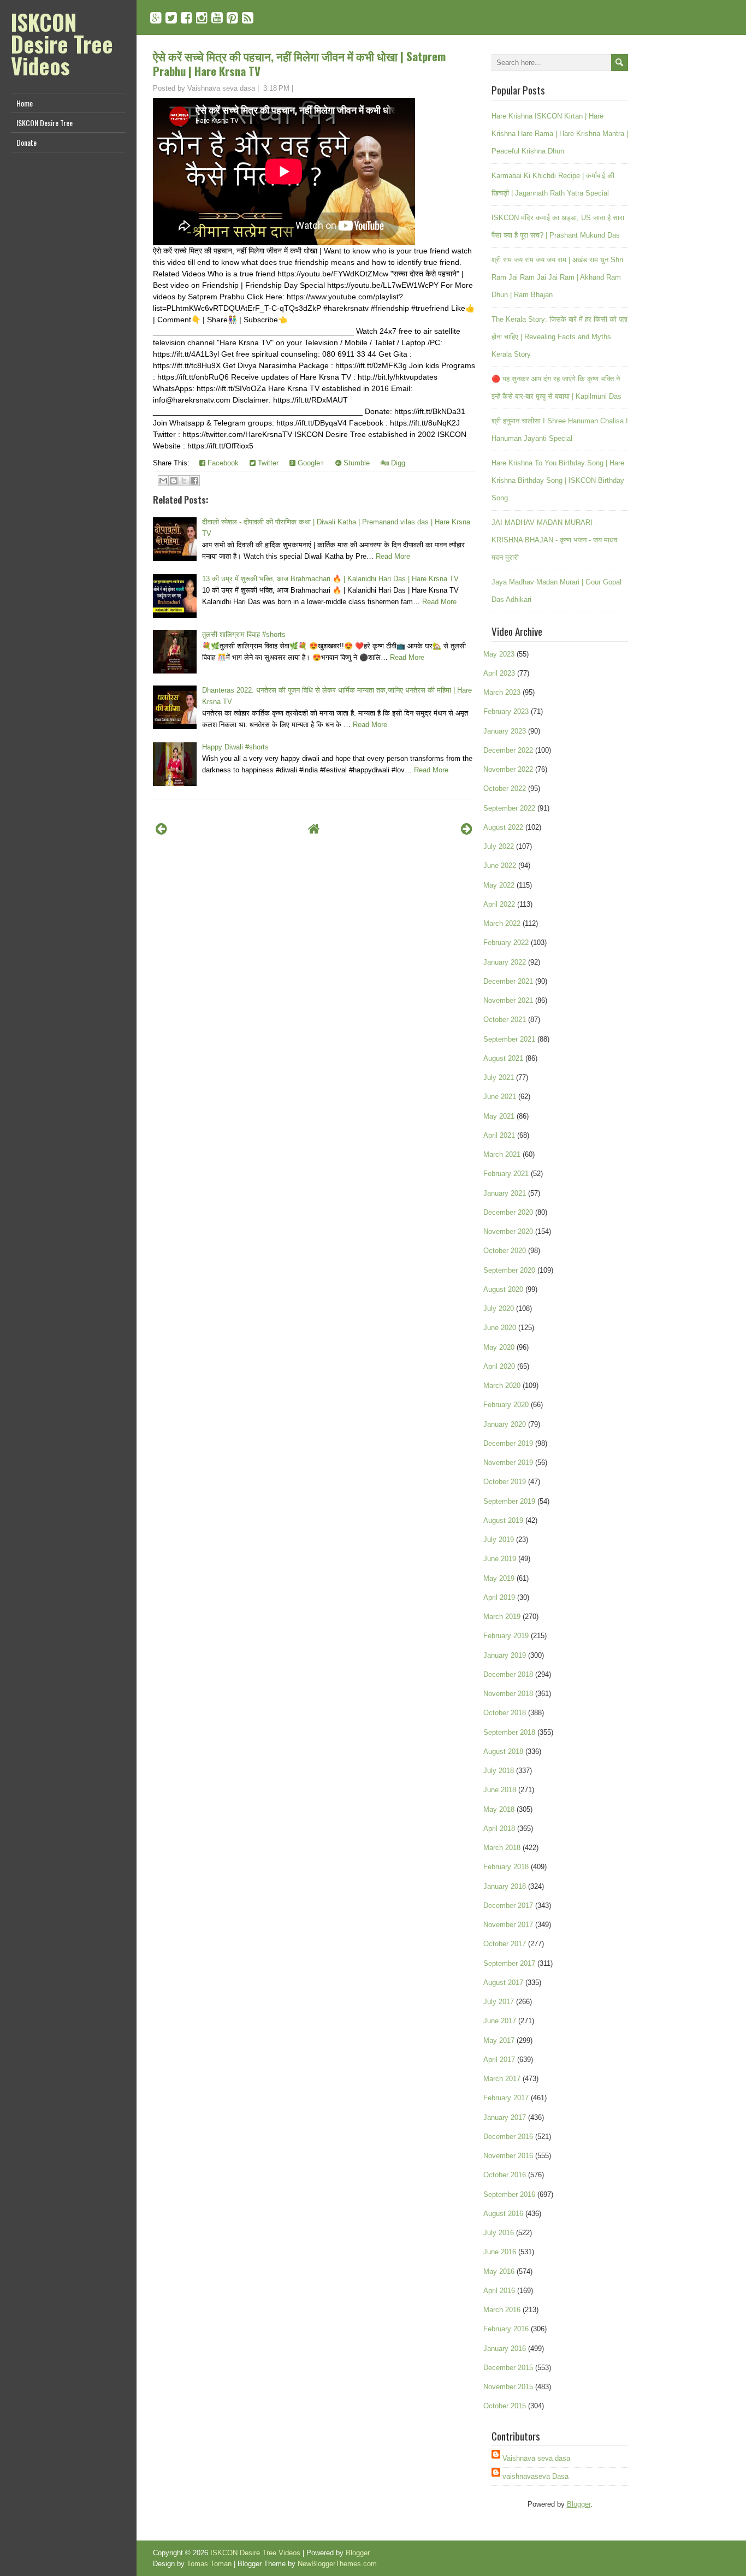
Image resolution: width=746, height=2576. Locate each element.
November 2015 (508, 2387)
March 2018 (502, 1848)
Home (25, 103)
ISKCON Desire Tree (45, 123)
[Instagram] (202, 18)
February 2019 (506, 1636)
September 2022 (509, 808)
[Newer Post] (161, 829)
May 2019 (499, 1578)
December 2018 (508, 1674)
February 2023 (506, 711)
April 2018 (499, 1828)
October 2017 (505, 1944)
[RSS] (248, 18)
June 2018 (500, 1790)
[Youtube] (217, 18)
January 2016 (505, 2348)
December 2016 (508, 2137)
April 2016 (499, 2291)
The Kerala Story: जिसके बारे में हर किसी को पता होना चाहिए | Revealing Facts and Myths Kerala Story (559, 337)
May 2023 (499, 654)
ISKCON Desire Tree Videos (62, 44)
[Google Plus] (156, 18)
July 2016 (499, 2233)
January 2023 (505, 731)
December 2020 (508, 1212)
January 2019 (505, 1655)
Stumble (356, 463)
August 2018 (503, 1751)
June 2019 (500, 1559)
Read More (393, 556)
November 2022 (508, 769)
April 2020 (499, 1366)
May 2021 (499, 1116)
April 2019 (499, 1597)
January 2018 (505, 1886)
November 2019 (508, 1463)
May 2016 (499, 2271)
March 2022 (502, 923)
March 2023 (502, 692)
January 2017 (505, 2117)
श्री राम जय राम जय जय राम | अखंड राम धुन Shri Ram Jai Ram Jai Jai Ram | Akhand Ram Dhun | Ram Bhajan (557, 277)
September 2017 (509, 1963)
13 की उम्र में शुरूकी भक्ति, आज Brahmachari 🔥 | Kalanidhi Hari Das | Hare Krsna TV (330, 579)
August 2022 (503, 827)
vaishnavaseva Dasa (535, 2476)
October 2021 (505, 1020)
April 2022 (499, 904)
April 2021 (499, 1135)
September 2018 (509, 1732)
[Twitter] (171, 18)
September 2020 (509, 1270)
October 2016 (505, 2175)
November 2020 (508, 1231)
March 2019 (502, 1617)
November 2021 (508, 1000)
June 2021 (500, 1097)
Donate (26, 142)
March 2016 (502, 2310)
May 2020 (499, 1347)
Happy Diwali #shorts (235, 747)
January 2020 (505, 1424)
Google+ (310, 463)
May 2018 (499, 1809)
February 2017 (506, 2098)
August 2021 (503, 1058)
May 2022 (499, 885)
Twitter (267, 463)
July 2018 (499, 1771)
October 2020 (505, 1251)
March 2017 (502, 2079)
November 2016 (508, 2156)
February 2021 (506, 1174)
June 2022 (500, 865)
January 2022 (505, 962)
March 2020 (502, 1386)
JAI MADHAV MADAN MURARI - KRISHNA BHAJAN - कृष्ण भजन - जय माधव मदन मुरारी (554, 540)
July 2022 (499, 846)
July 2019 (499, 1540)
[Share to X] (184, 481)
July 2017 (499, 2002)
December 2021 (508, 981)
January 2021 (505, 1193)
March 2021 (502, 1154)
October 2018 (505, 1713)
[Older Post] (467, 829)
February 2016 (506, 2329)
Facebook (222, 463)
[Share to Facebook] (194, 481)
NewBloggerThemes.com (337, 2564)
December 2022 (508, 750)
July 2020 (499, 1308)
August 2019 (503, 1520)
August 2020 (503, 1289)
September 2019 (509, 1501)
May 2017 (499, 2040)
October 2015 (505, 2406)
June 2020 (500, 1328)
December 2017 (508, 1906)
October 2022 (505, 788)
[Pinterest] (232, 18)
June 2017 (500, 2021)
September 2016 (509, 2194)
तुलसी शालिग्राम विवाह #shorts (244, 634)
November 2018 (508, 1694)
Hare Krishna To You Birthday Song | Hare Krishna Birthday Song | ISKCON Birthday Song (558, 480)
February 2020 (506, 1405)
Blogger (579, 2504)
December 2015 (508, 2368)
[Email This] (163, 481)
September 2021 (509, 1039)
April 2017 (499, 2060)
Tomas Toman (209, 2564)
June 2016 (500, 2252)
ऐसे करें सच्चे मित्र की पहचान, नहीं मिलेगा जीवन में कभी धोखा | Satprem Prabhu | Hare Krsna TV (299, 63)
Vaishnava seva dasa (536, 2458)
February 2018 (506, 1867)
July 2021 (499, 1077)
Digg (397, 463)
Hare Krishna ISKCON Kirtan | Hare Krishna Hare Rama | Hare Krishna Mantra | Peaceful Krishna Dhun (560, 134)
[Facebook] (187, 18)
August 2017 (503, 1983)
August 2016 (503, 2214)
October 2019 (505, 1482)
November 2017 (508, 1925)
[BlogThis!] (174, 481)
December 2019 (508, 1443)
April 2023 (499, 673)
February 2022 (506, 943)
